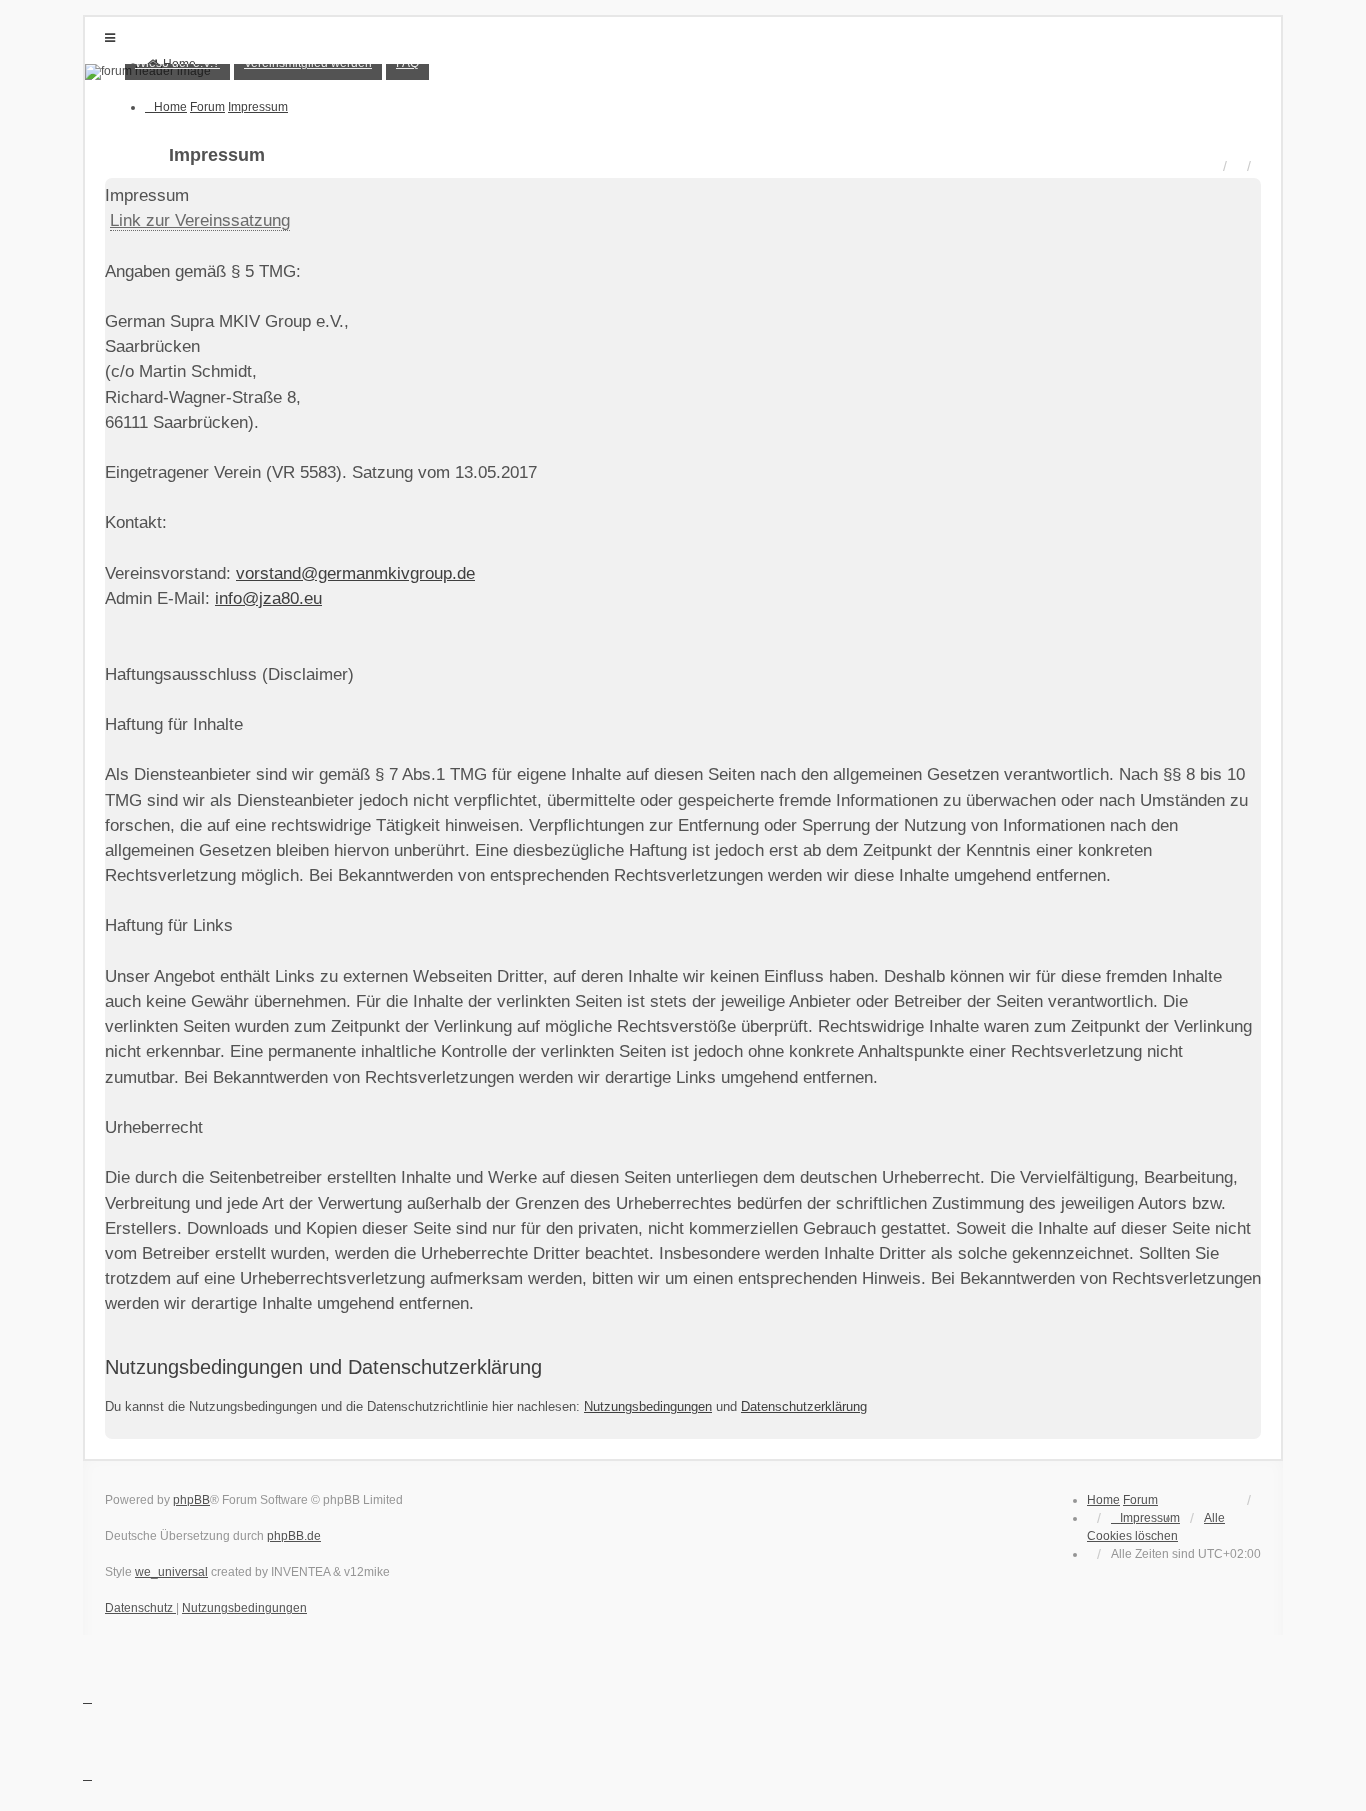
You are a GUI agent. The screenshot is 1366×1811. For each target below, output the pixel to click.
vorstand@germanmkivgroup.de (355, 573)
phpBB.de (294, 1536)
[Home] (683, 72)
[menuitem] (177, 63)
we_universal (171, 1572)
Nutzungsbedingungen (648, 1406)
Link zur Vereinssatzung (200, 220)
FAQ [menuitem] (407, 63)
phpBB (191, 1500)
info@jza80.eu (268, 598)
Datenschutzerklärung (804, 1406)
